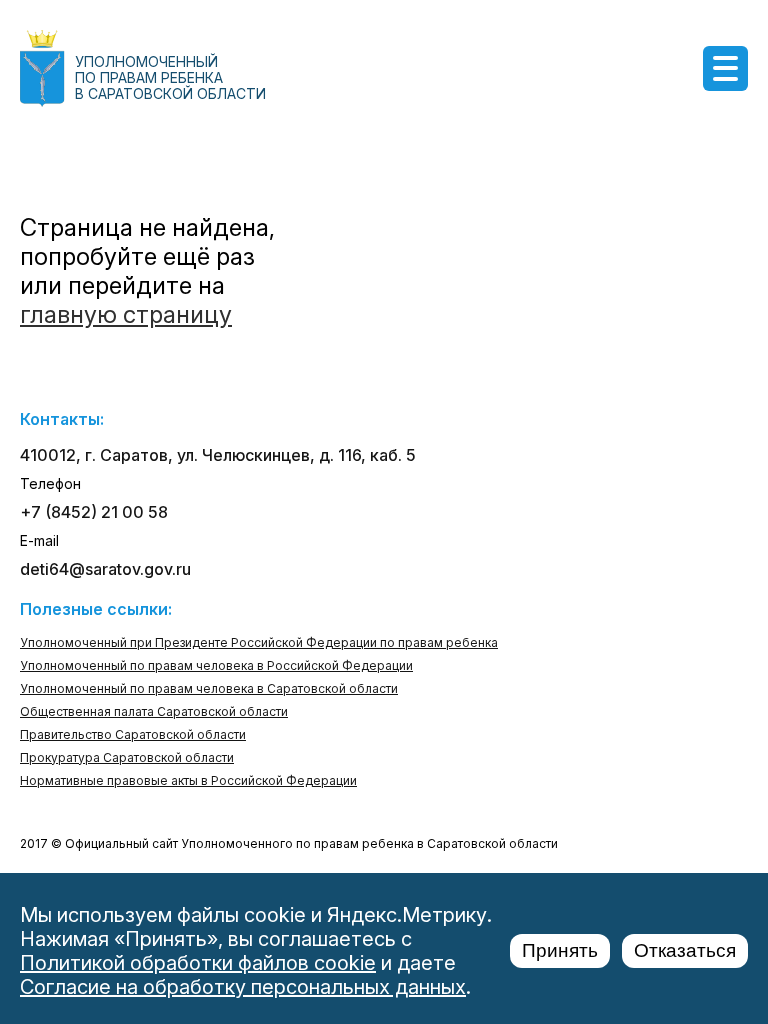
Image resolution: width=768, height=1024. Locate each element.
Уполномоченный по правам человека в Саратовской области (209, 688)
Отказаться (685, 950)
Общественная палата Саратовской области (154, 711)
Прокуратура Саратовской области (127, 757)
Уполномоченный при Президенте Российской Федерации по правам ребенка (259, 642)
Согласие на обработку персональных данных (243, 987)
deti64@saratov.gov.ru (105, 569)
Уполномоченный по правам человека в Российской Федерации (216, 665)
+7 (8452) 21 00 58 (94, 512)
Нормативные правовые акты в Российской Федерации (188, 780)
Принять (560, 950)
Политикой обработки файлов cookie (198, 963)
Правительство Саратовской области (133, 734)
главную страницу (126, 314)
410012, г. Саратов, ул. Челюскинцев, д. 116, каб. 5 (218, 455)
